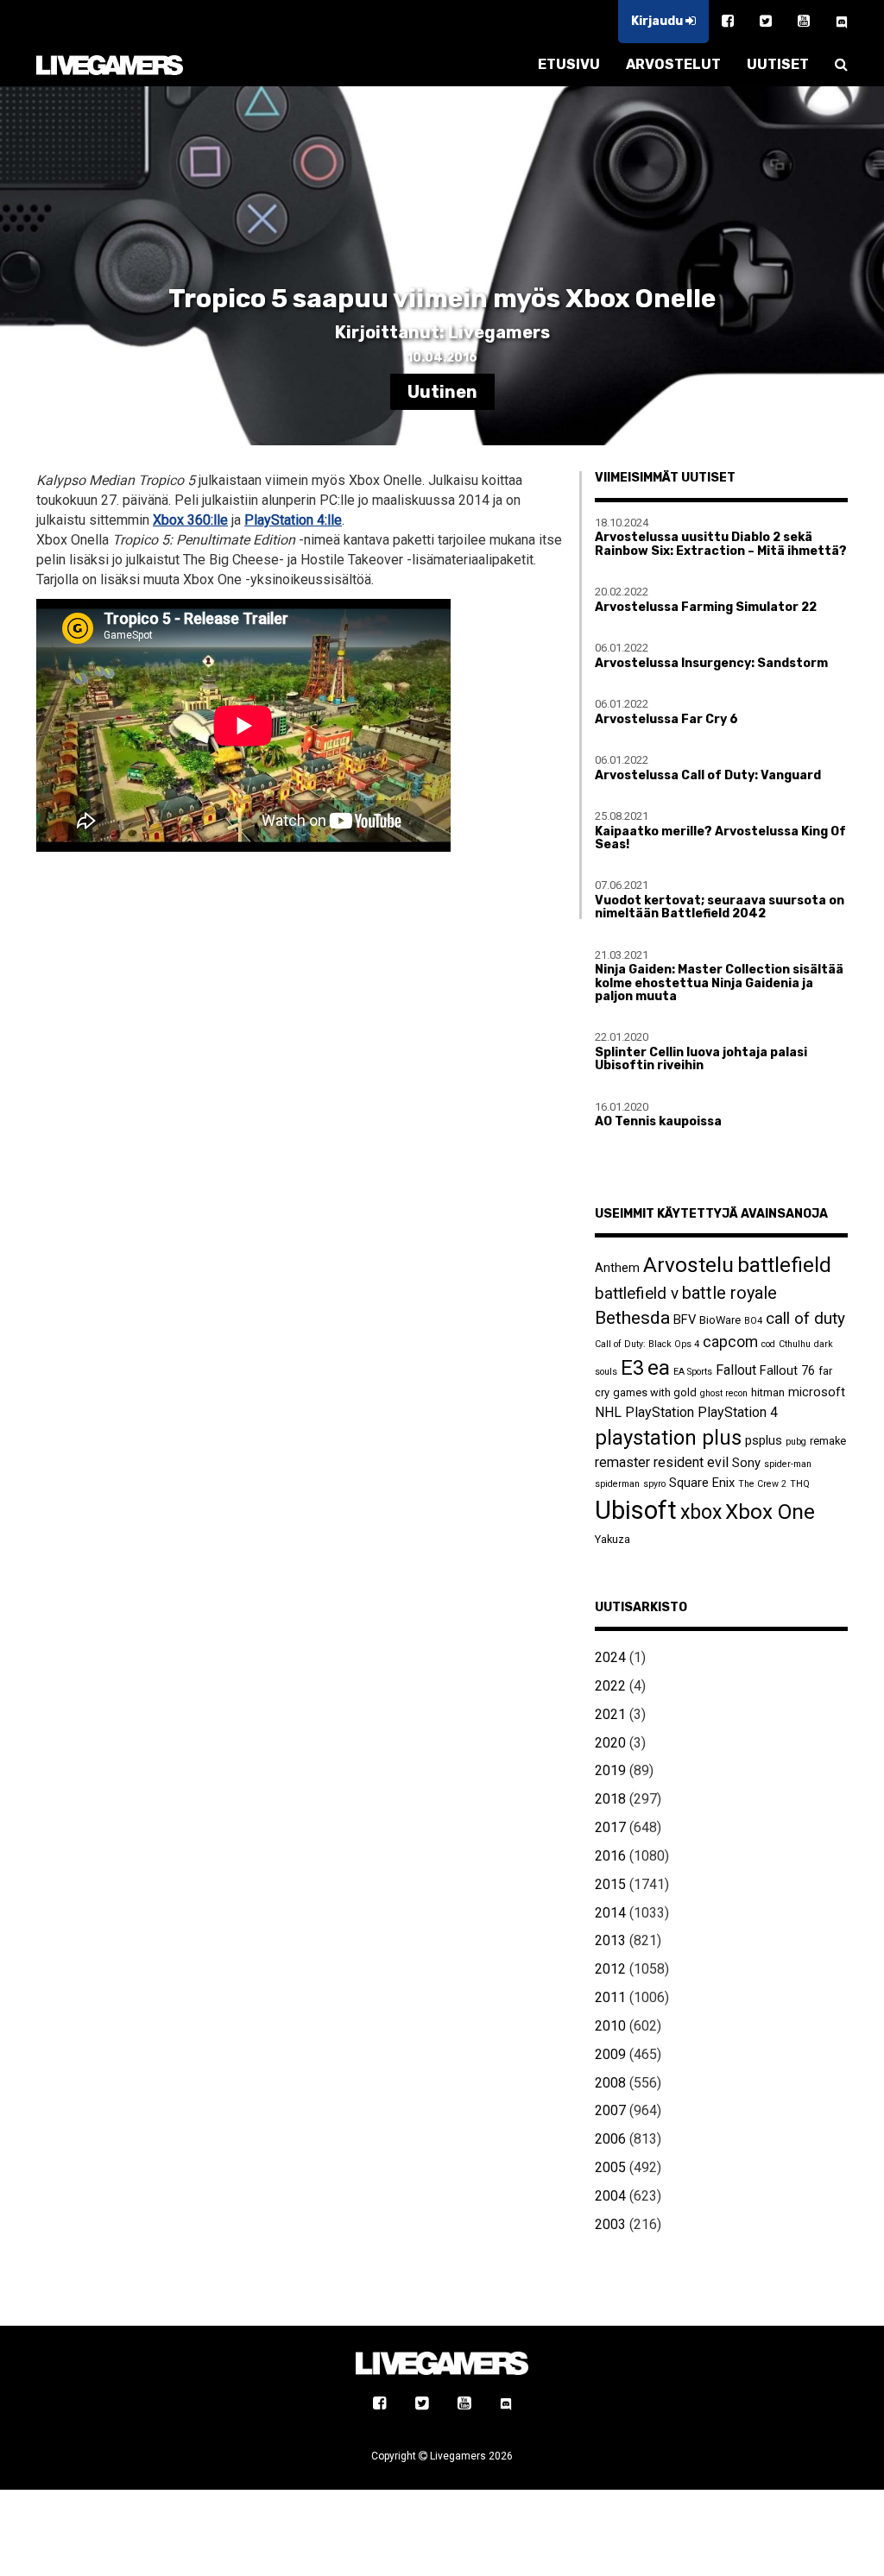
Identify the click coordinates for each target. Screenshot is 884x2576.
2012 (610, 1969)
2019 (610, 1770)
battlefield (784, 1265)
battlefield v (637, 1293)
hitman (768, 1392)
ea (659, 1367)
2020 (610, 1743)
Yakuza (612, 1539)
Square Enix (702, 1483)
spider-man (788, 1464)
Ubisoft (636, 1510)
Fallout (736, 1370)
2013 (610, 1940)
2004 (610, 2196)
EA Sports (693, 1372)
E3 (632, 1368)
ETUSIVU (569, 64)
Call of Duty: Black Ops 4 (647, 1344)
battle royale (729, 1293)
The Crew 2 (762, 1484)
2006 (610, 2139)
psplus (764, 1440)
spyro (654, 1484)
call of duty (805, 1318)
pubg (796, 1442)
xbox (701, 1512)
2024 (610, 1657)
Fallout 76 (787, 1370)
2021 (610, 1714)
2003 (610, 2224)
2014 (610, 1913)
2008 (610, 2083)
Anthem (617, 1268)
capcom (730, 1342)
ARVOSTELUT (673, 64)
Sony (746, 1463)
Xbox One (770, 1512)
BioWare (720, 1320)
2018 (610, 1799)
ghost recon (724, 1393)
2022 (610, 1686)
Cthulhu (795, 1344)
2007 (610, 2110)
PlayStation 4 (738, 1412)
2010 (610, 2026)
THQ (800, 1484)
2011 (610, 1997)
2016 (610, 1856)
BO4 (753, 1321)
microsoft (817, 1392)
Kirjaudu (658, 21)
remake (828, 1441)
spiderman (617, 1484)
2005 (610, 2167)
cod (768, 1344)
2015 (610, 1884)
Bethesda (632, 1317)
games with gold (655, 1392)
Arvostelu (688, 1265)
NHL (608, 1412)
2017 (610, 1827)
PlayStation (660, 1412)
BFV (685, 1319)
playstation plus (668, 1438)
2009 (610, 2054)
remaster (622, 1462)
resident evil (691, 1462)
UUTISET (778, 64)
